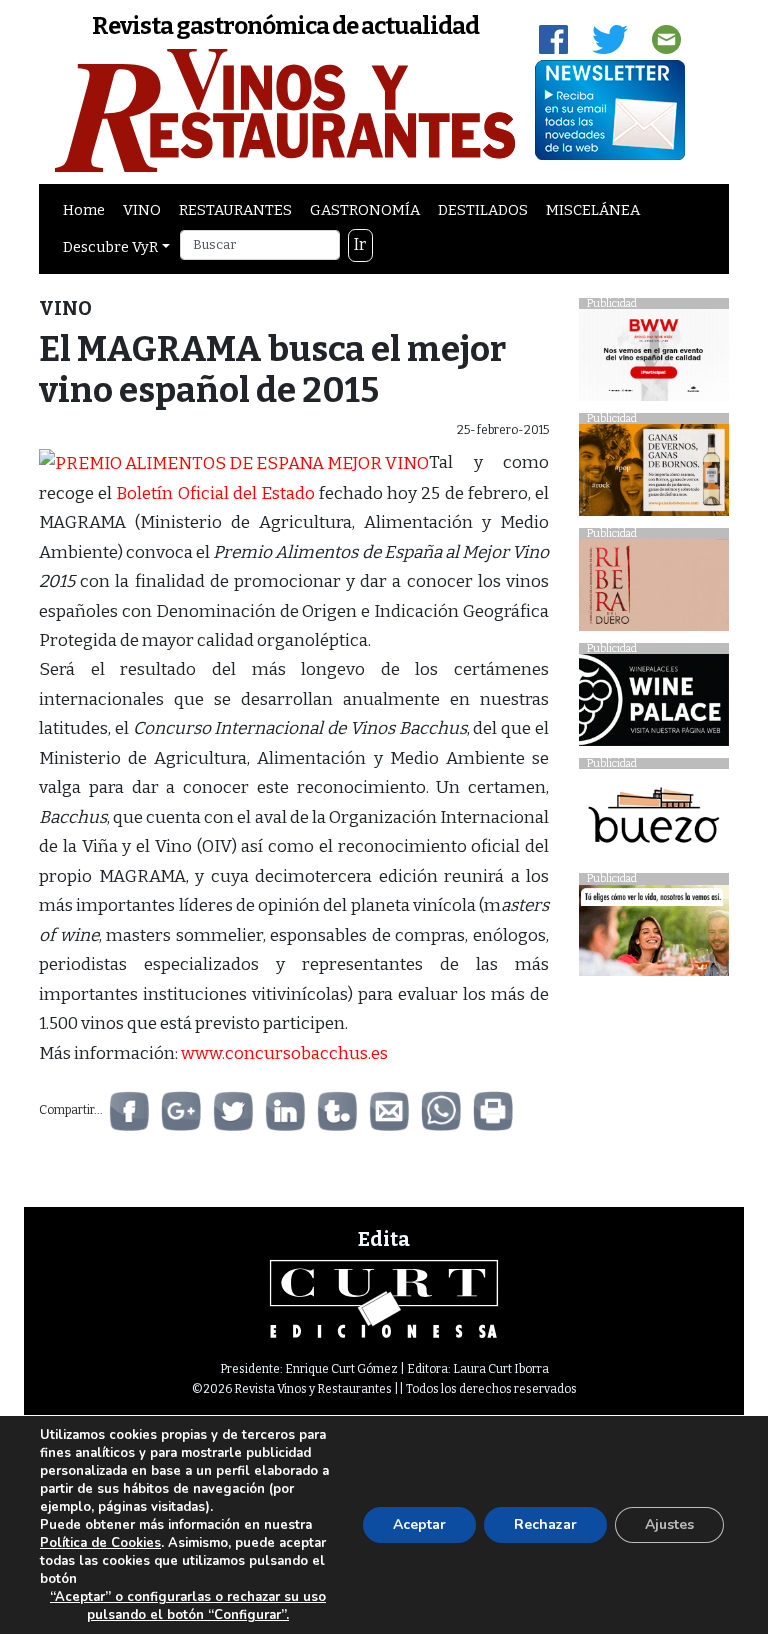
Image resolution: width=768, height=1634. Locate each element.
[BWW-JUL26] (654, 360)
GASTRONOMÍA (365, 210)
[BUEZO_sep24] (654, 820)
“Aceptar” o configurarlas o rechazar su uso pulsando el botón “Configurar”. (188, 1606)
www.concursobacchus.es (284, 1053)
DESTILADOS (483, 210)
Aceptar (419, 1524)
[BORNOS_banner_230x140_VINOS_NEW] (654, 475)
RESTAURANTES (235, 210)
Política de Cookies (100, 1543)
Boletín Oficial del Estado (215, 493)
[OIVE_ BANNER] (654, 935)
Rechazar (545, 1524)
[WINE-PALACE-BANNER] (654, 705)
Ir (360, 244)
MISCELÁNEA (593, 210)
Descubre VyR (110, 247)
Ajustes (669, 1524)
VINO (142, 210)
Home (84, 210)
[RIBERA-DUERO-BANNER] (654, 590)
